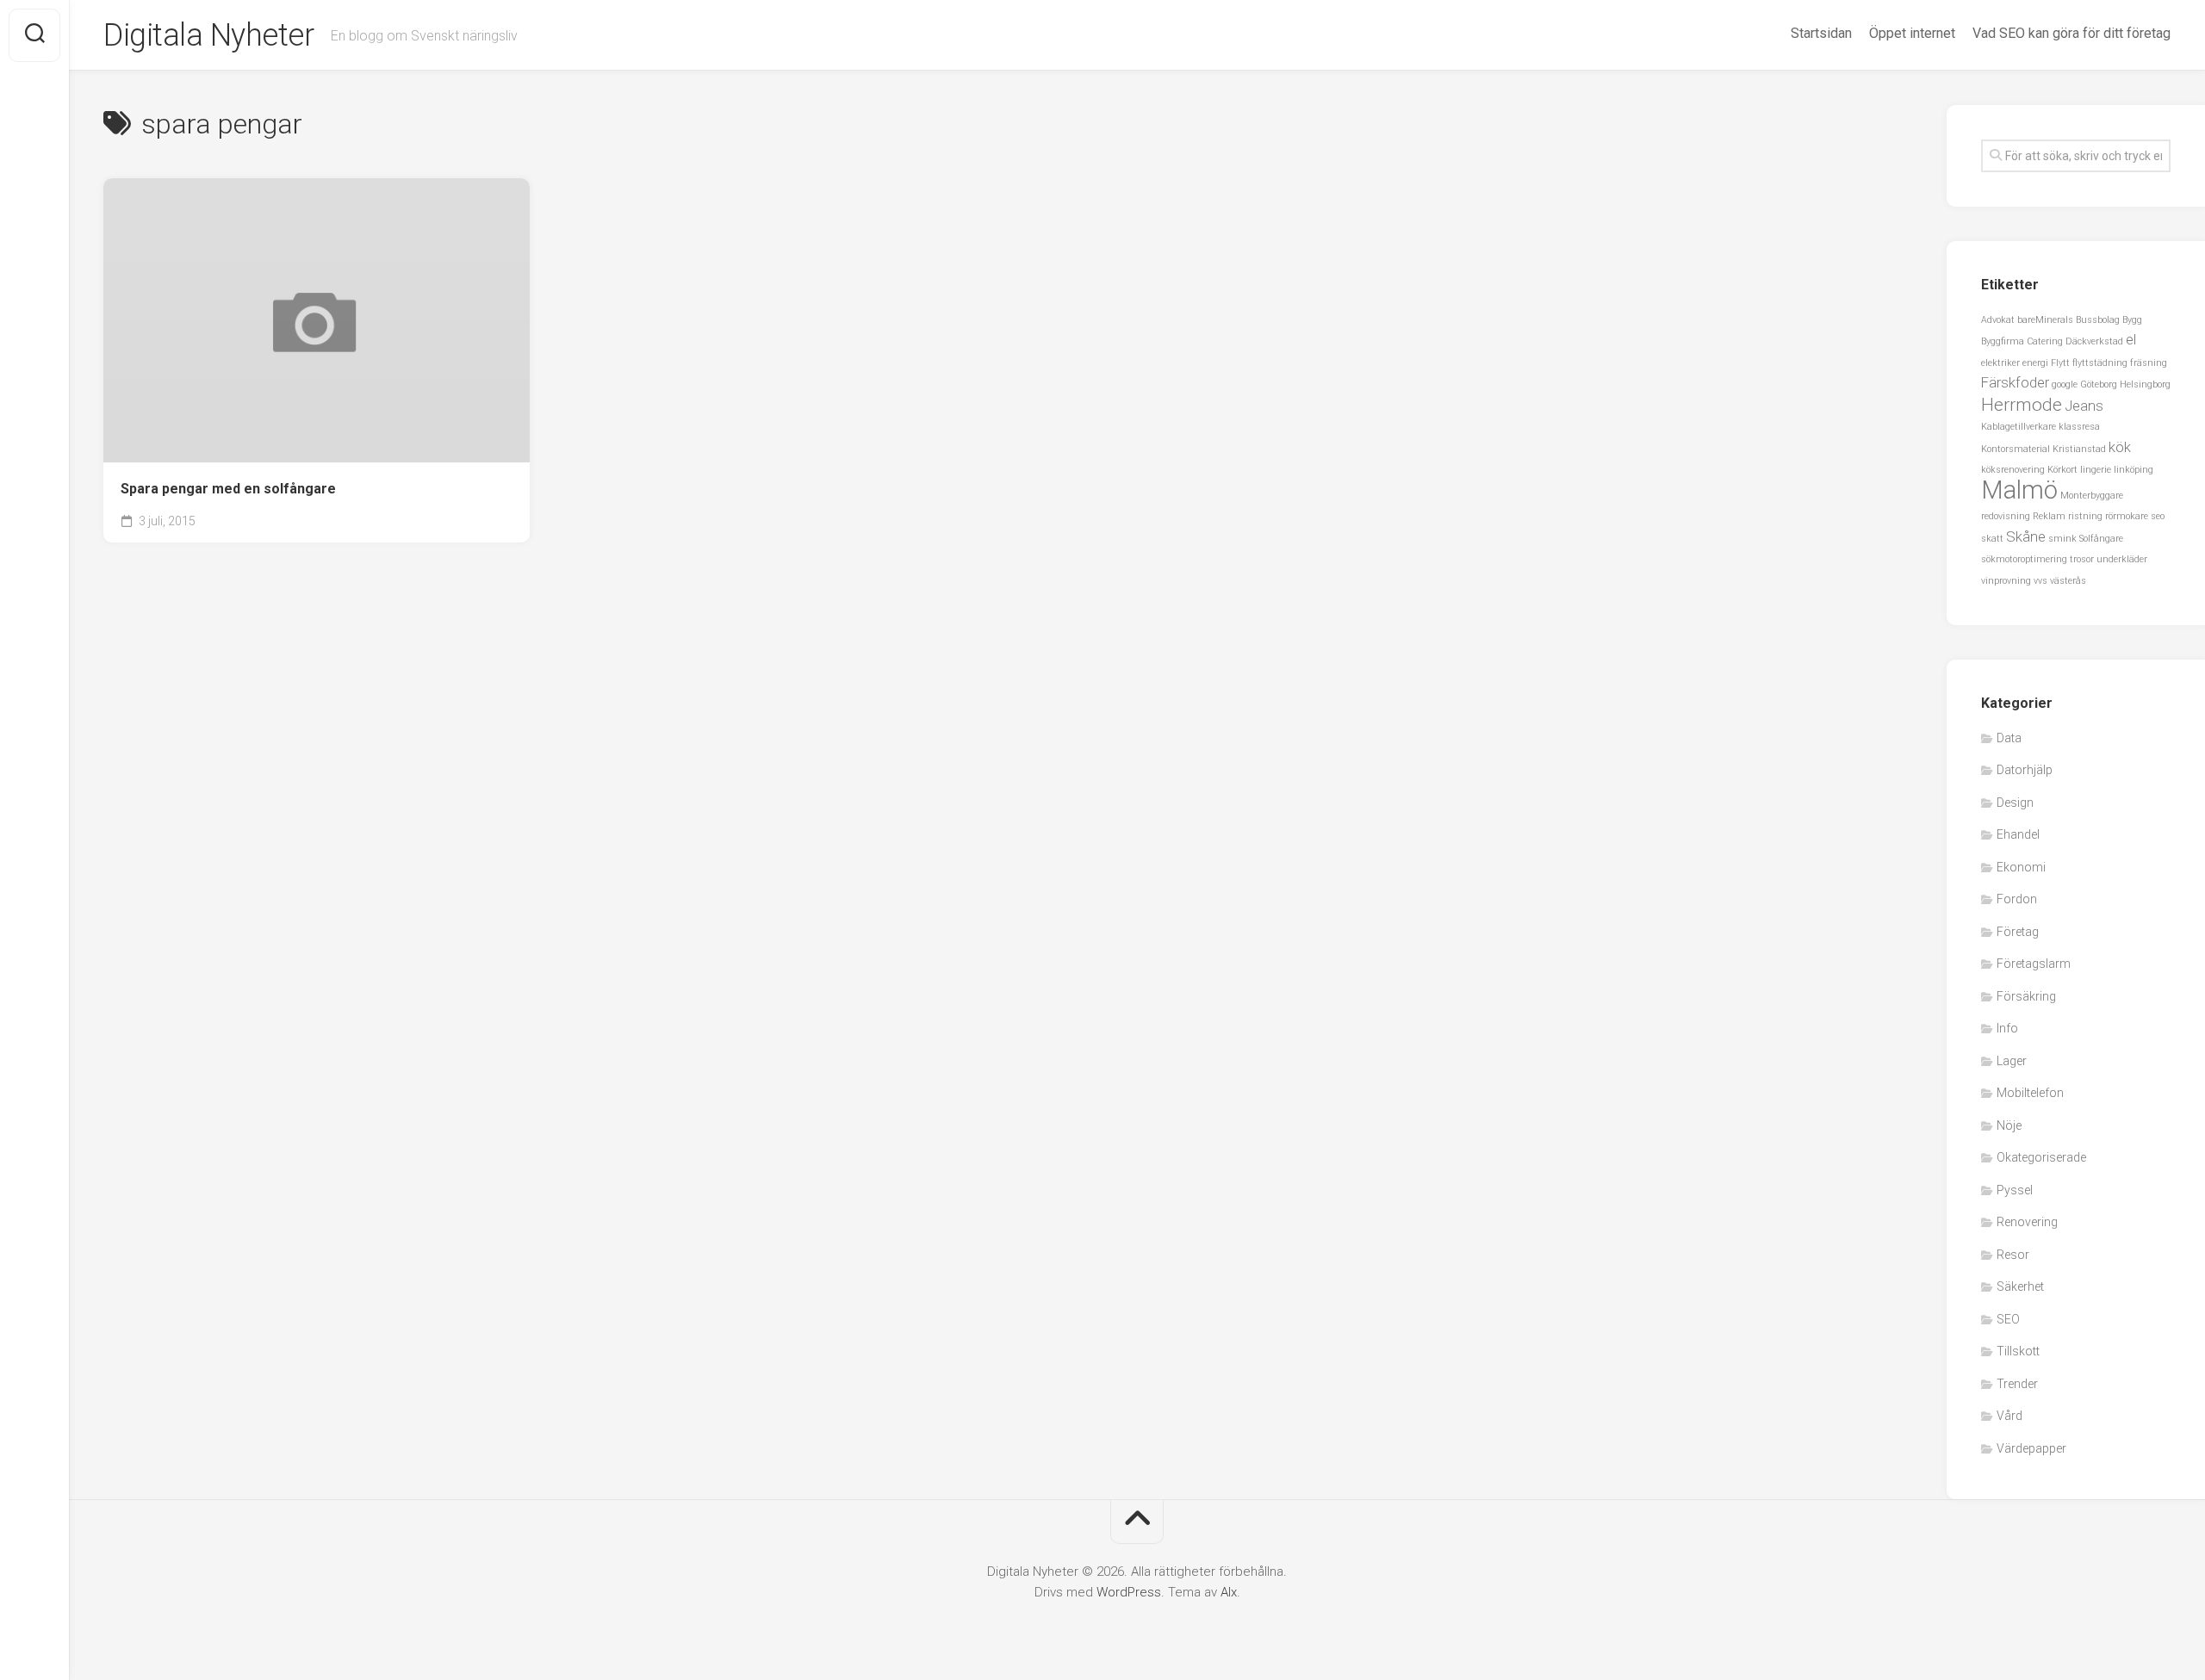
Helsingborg (2145, 384)
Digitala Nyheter (208, 35)
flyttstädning (2100, 363)
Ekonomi (2021, 867)
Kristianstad (2079, 449)
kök (2120, 447)
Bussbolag (2098, 320)
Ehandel (2018, 834)
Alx (1229, 1592)
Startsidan (1821, 33)
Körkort (2062, 470)
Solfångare (2101, 539)
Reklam (2049, 516)
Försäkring (2026, 996)
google (2065, 384)
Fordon (2017, 899)
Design (2015, 803)
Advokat (1998, 320)
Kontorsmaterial (2016, 449)
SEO (2008, 1319)
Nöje (2009, 1125)
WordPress (1129, 1592)
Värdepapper (2031, 1448)
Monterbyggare (2092, 496)
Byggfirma (2003, 341)
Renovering (2027, 1222)
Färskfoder (2015, 382)
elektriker (2000, 363)
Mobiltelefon (2030, 1093)
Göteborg (2099, 384)
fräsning (2149, 363)
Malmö (2019, 490)
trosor (2082, 559)
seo (2158, 516)
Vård (2009, 1416)
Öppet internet (1912, 33)
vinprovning (2006, 581)
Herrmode (2022, 405)
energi (2035, 363)
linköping (2134, 470)
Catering (2045, 341)
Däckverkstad (2094, 341)
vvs (2040, 581)
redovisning (2006, 516)
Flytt (2060, 363)
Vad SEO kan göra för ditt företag (2071, 33)
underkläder (2122, 559)
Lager (2012, 1061)
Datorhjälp (2025, 770)
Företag (2018, 932)
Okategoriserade (2041, 1157)
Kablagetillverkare (2019, 427)
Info (2007, 1028)
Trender (2017, 1384)
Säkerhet (2020, 1286)
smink (2062, 539)
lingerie (2096, 470)
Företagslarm (2034, 964)
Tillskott (2018, 1351)
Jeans (2084, 406)
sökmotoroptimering (2024, 559)
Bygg (2132, 320)
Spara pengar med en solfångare (228, 489)
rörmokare (2127, 516)
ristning (2085, 516)
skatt (1992, 539)
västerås (2068, 581)
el (2131, 339)
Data (2009, 738)
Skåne (2026, 536)
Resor (2013, 1255)
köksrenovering (2013, 470)
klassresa (2079, 427)
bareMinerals (2045, 320)
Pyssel (2015, 1190)
